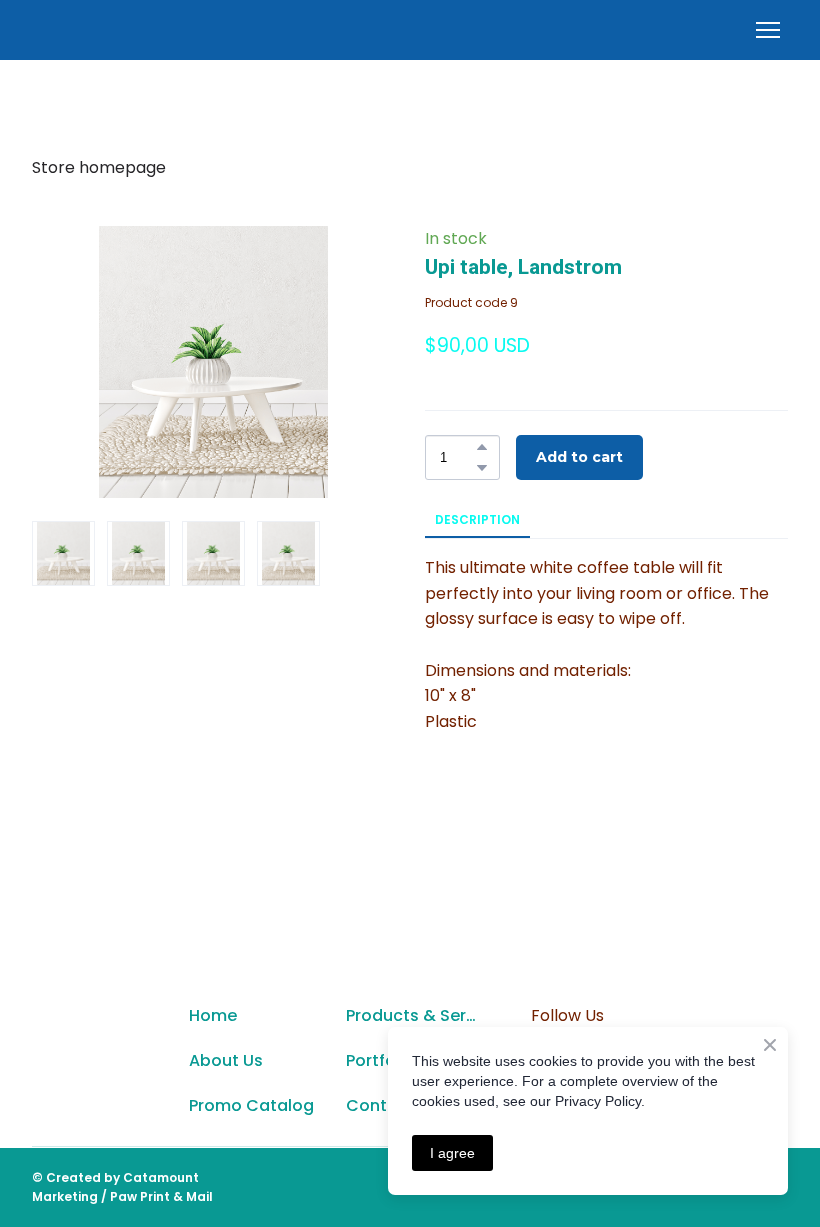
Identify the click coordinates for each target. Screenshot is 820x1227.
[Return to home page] (95, 1061)
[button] (482, 447)
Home (213, 1015)
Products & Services (414, 1015)
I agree (452, 1153)
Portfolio (380, 1060)
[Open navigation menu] (768, 30)
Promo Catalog (251, 1105)
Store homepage (99, 167)
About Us (226, 1060)
